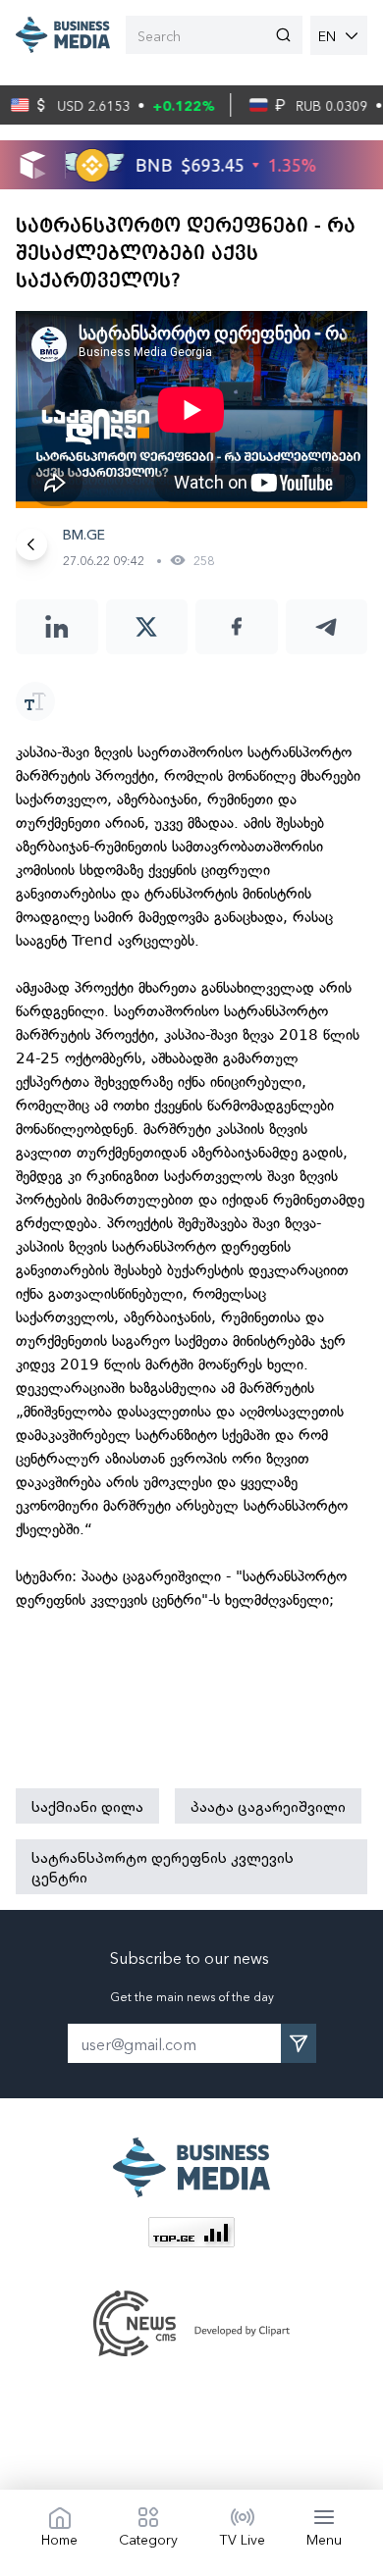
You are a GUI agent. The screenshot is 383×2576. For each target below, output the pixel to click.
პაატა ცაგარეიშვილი (268, 1806)
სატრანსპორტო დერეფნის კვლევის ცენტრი (163, 1867)
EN (327, 35)
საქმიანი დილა (87, 1806)
